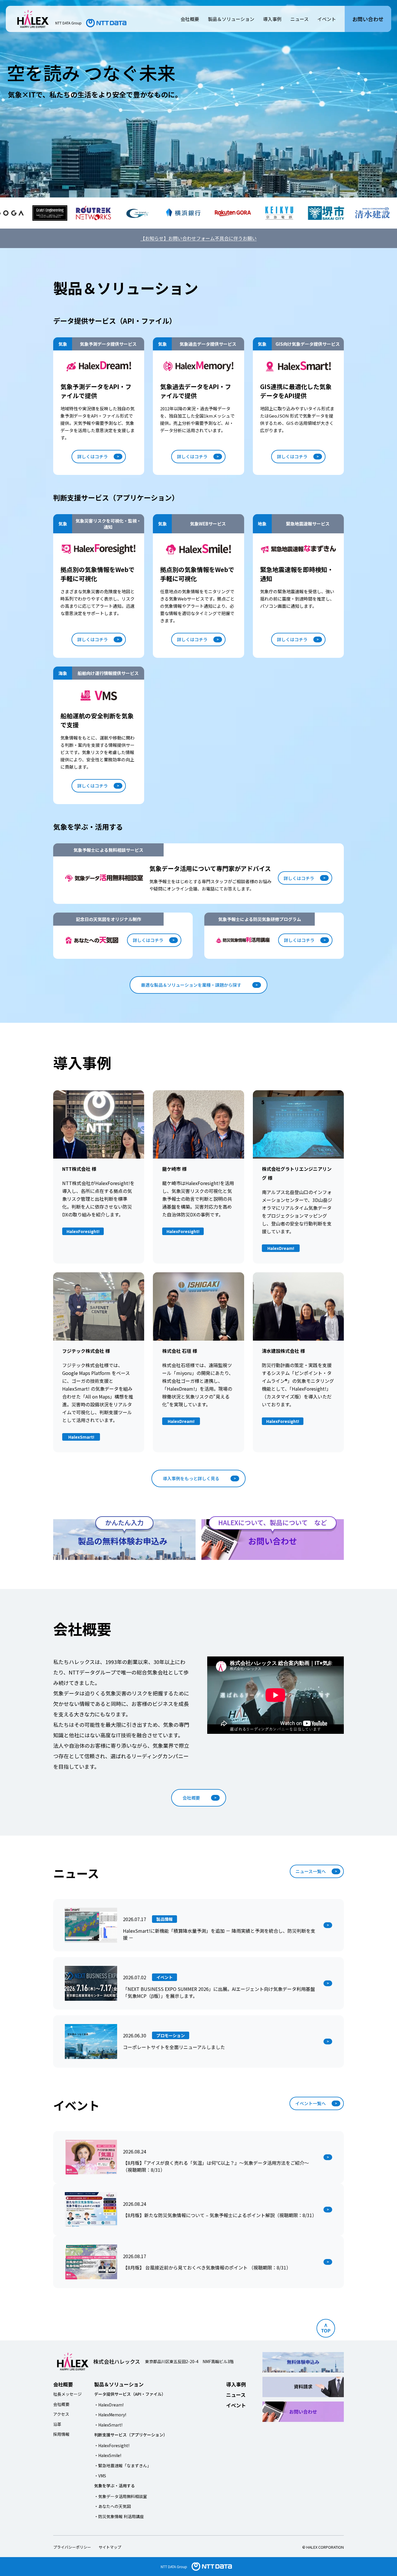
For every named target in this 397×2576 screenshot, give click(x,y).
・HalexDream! (109, 2405)
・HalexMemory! (110, 2415)
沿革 (57, 2424)
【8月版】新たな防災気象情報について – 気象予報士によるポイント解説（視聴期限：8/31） (220, 2215)
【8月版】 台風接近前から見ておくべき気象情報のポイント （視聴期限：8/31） (207, 2267)
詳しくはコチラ (93, 456)
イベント (327, 19)
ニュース (299, 19)
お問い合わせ (368, 19)
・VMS (100, 2476)
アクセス (61, 2414)
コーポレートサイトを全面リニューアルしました (174, 2047)
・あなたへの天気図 (112, 2506)
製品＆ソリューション (231, 19)
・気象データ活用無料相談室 (121, 2496)
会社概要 (190, 19)
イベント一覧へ (311, 2103)
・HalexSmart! (108, 2425)
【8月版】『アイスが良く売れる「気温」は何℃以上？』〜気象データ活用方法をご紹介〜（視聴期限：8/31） (216, 2166)
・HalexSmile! (108, 2455)
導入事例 (272, 19)
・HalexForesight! (112, 2445)
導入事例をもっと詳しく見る (191, 1478)
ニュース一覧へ (311, 1871)
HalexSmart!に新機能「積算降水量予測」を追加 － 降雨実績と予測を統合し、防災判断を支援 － (219, 1934)
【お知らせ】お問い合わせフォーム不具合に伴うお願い (199, 238)
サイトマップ (110, 2547)
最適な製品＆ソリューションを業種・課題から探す (191, 985)
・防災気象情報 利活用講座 (119, 2516)
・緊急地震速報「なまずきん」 (123, 2465)
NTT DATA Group (174, 2567)
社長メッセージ (67, 2394)
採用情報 (61, 2434)
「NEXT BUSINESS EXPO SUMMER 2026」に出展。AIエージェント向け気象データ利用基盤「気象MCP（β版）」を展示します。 (219, 1992)
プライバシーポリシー (72, 2547)
